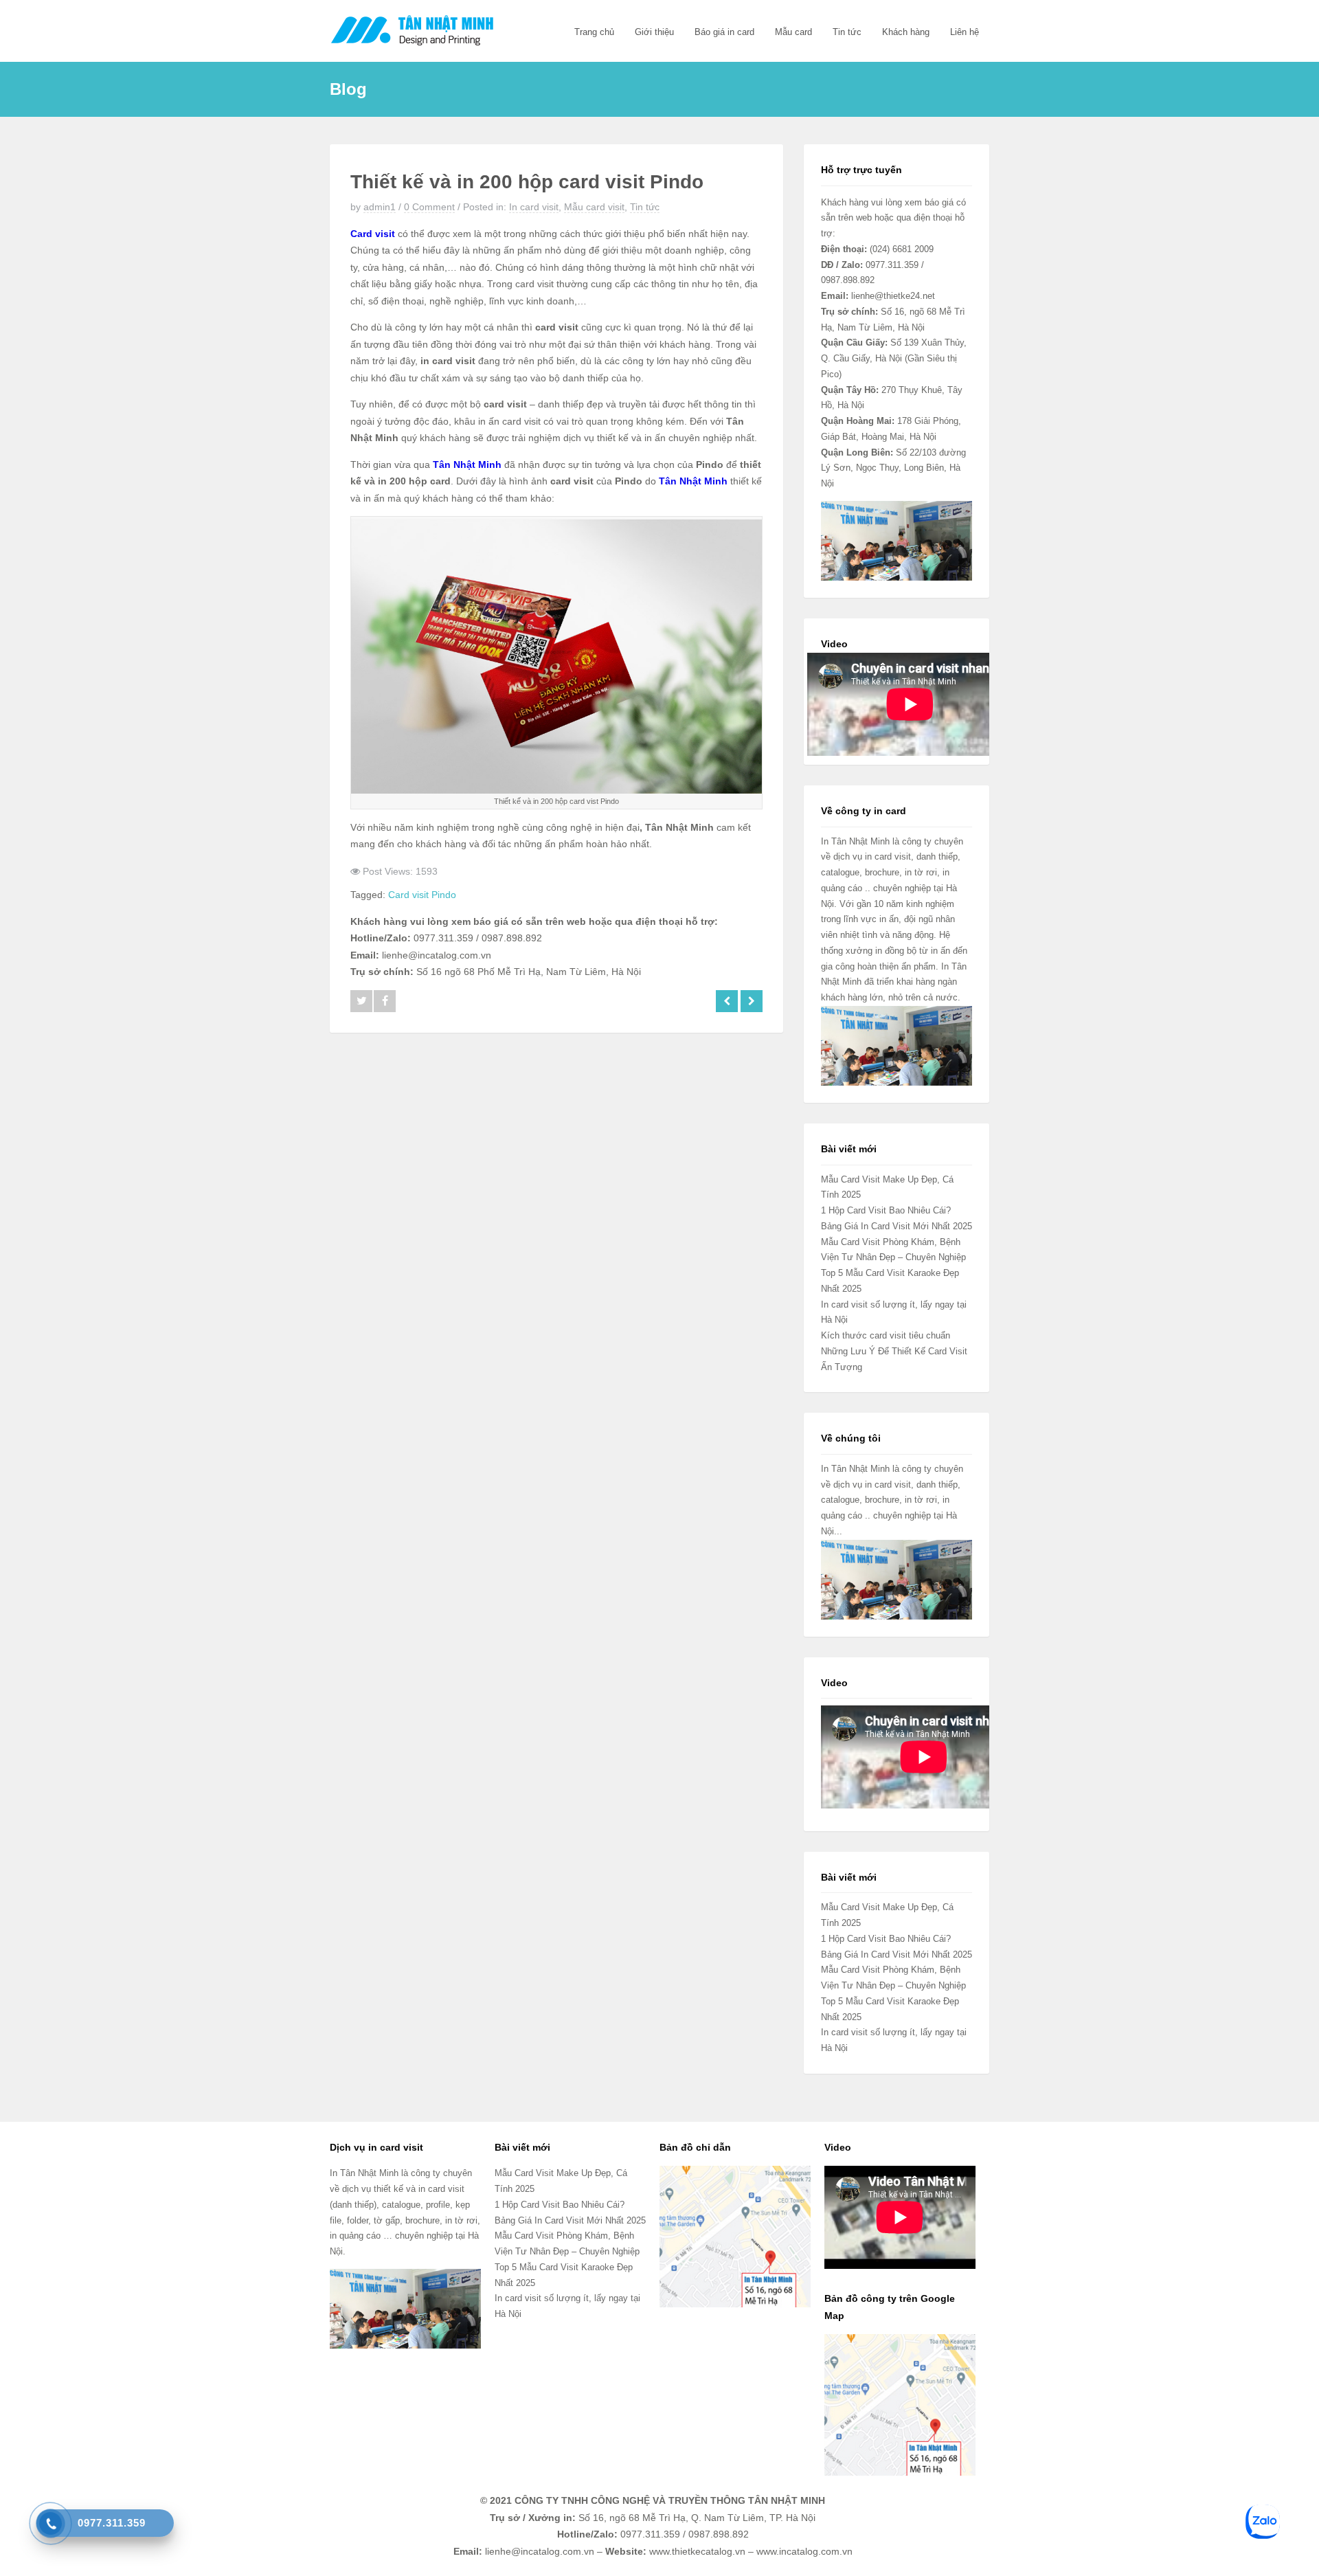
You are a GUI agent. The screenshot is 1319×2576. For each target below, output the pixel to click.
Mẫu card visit (594, 207)
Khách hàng (906, 32)
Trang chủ (594, 32)
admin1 (380, 207)
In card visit (534, 207)
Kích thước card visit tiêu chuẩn (886, 1335)
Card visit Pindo (422, 895)
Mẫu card (793, 32)
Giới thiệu (654, 32)
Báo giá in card (724, 32)
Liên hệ (965, 32)
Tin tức (847, 32)
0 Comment (429, 207)
